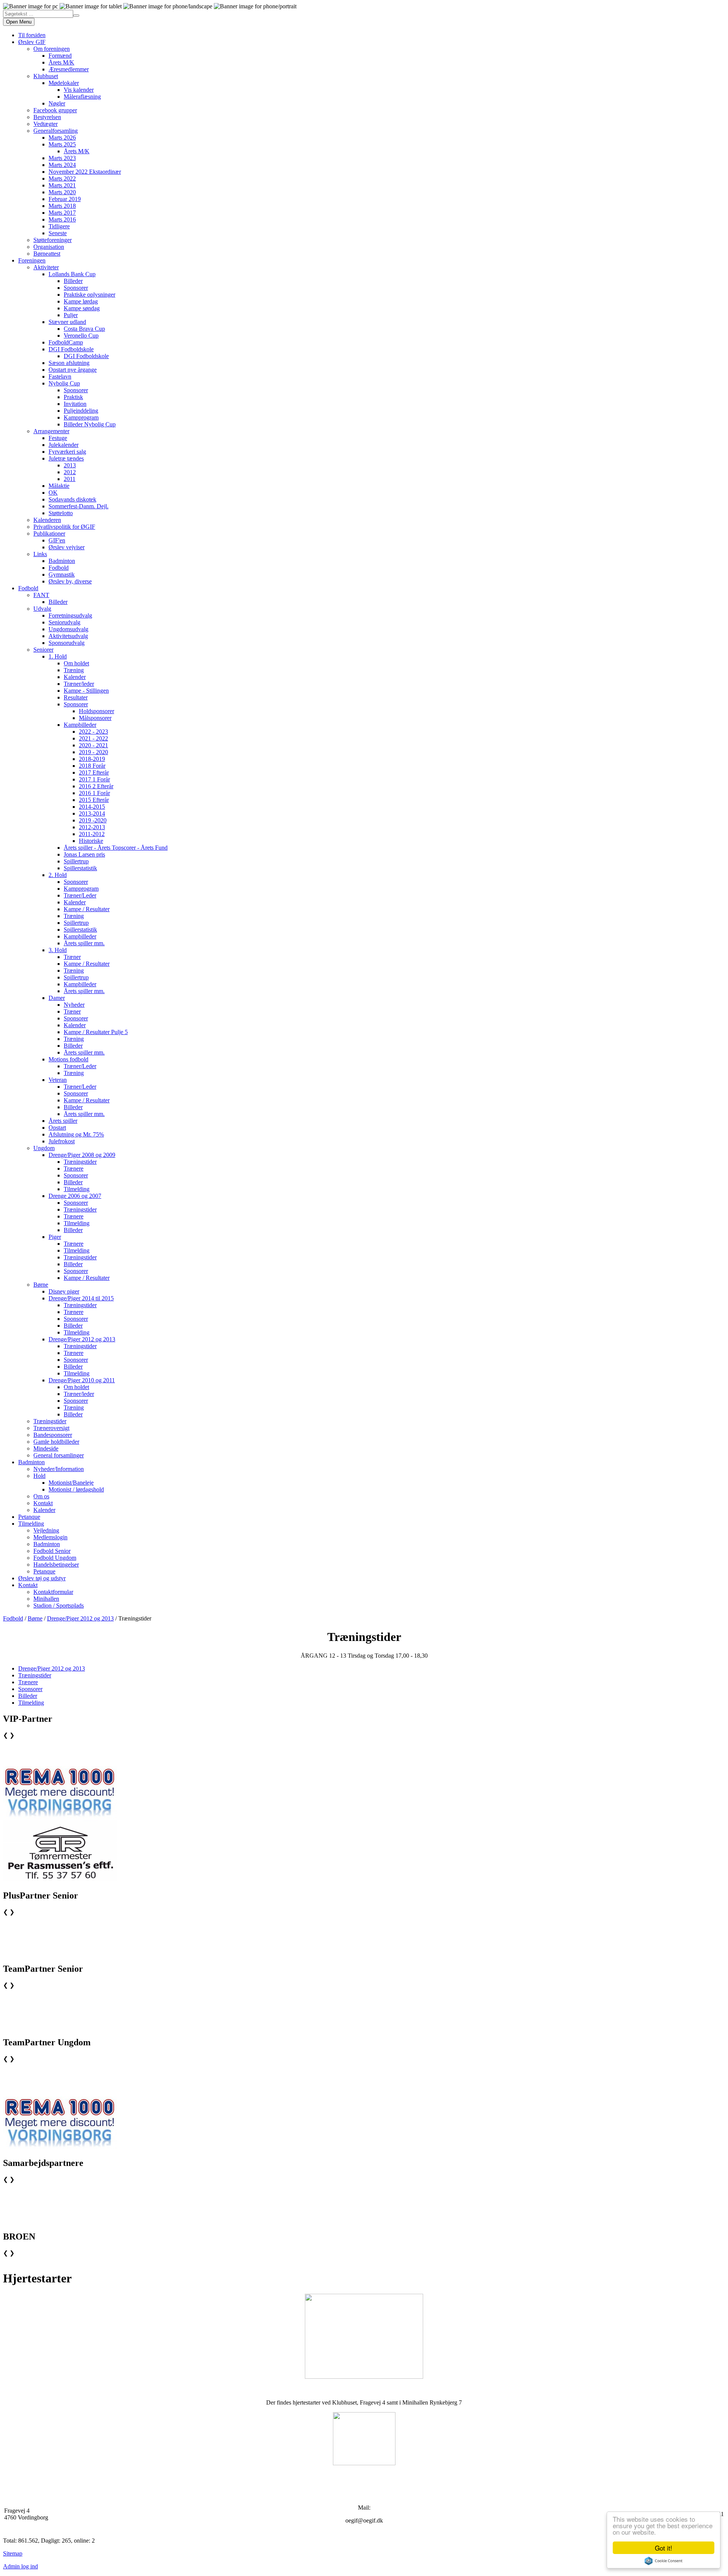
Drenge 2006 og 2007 (75, 1196)
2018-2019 (92, 759)
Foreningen (32, 260)
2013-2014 (92, 813)
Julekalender (64, 445)
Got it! (664, 2548)
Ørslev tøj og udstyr (42, 1578)
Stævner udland (67, 322)
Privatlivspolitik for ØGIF (64, 527)
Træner (72, 957)
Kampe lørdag (81, 301)
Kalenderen (47, 520)
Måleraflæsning (82, 97)
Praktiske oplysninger (89, 295)
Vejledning (46, 1530)
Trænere (74, 1169)
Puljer (71, 315)
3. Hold (58, 950)
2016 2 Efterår (96, 786)
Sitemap (13, 2553)
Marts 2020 (62, 192)
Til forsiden (32, 35)
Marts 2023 (62, 158)
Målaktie (59, 486)
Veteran (58, 1080)
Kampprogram (81, 417)
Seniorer (43, 650)
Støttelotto (61, 513)
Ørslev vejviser (67, 547)
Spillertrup (76, 861)
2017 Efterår (94, 772)
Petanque (29, 1517)
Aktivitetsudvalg (68, 636)
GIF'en (57, 540)
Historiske (91, 841)
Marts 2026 (62, 138)
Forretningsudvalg (70, 615)
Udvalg (42, 609)
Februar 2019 (65, 199)
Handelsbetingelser (56, 1565)
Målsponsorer (95, 718)
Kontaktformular (53, 1592)
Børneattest (47, 254)
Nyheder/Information (59, 1469)
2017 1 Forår (94, 779)
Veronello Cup (81, 336)
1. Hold (58, 656)
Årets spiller (63, 1121)
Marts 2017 (62, 213)
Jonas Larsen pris (84, 854)
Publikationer (49, 534)
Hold (39, 1476)
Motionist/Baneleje (71, 1483)
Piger (55, 1237)
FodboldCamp (66, 342)
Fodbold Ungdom (55, 1558)
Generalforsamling (56, 131)
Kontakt (43, 1503)
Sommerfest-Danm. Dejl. (78, 506)
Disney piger (64, 1291)
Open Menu (19, 22)
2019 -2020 (93, 820)
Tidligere (59, 226)
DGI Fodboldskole (71, 349)
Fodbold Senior (52, 1551)
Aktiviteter (46, 267)
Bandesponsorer (53, 1435)
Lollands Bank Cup (72, 274)
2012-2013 (92, 827)
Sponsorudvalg (67, 643)
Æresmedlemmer (69, 69)
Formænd (60, 56)
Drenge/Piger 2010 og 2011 (82, 1380)
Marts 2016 (62, 219)
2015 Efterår (94, 800)
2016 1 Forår (94, 793)
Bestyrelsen (47, 117)
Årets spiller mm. (84, 943)
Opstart (57, 1128)
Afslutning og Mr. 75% (76, 1134)
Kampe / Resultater (87, 909)
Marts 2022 (62, 178)
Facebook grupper (55, 110)
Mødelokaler (64, 83)
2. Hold (58, 875)
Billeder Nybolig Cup (90, 424)
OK (53, 493)
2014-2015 (92, 807)
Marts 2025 (62, 144)
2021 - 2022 (93, 738)
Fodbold (59, 568)
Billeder (73, 281)
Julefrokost (62, 1141)
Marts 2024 (62, 165)
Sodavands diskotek (72, 499)
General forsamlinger (59, 1455)
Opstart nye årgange (73, 370)
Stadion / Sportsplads (59, 1605)
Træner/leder (79, 684)
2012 (70, 472)
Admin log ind (20, 2566)
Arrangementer (51, 431)
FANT (41, 595)
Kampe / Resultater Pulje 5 (96, 1032)
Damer (57, 998)
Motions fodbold (68, 1059)
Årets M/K (61, 62)
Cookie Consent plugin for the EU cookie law (664, 2561)
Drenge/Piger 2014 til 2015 (81, 1298)
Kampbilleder (80, 725)
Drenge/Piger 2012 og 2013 (82, 1339)
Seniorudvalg (64, 622)
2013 (70, 465)
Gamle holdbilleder (56, 1442)
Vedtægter (45, 124)
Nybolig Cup (64, 383)
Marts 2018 (62, 206)
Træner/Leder (80, 895)
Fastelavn (60, 376)
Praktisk (73, 397)
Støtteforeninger (53, 240)
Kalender (75, 677)
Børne (41, 1285)
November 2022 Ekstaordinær (85, 172)
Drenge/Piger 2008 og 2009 (82, 1155)
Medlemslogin (50, 1537)
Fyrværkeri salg (67, 452)
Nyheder (74, 1005)
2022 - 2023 (93, 732)
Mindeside (46, 1448)
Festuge (58, 438)
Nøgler (57, 103)
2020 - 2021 (93, 745)
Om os (41, 1496)
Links (40, 554)
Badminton (62, 561)
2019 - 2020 (93, 752)
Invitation (75, 404)
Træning (74, 670)
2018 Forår (92, 766)
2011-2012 (92, 834)
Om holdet (76, 663)
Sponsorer (76, 288)
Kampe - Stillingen (86, 691)
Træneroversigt (51, 1428)
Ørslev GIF (32, 42)
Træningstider (80, 1162)
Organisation (49, 247)
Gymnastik (62, 574)
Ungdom (44, 1148)
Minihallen (46, 1599)
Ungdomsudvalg (68, 629)
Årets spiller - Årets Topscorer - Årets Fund (116, 848)
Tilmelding (77, 1189)
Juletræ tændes (66, 458)
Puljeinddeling (81, 411)
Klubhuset (46, 76)
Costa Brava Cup (84, 329)
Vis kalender (79, 90)
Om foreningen (52, 49)
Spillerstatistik (80, 868)
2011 (70, 479)
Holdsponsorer (96, 711)
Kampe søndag (82, 308)
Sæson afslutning (69, 363)
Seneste (58, 233)
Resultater (76, 697)
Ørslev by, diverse (70, 581)
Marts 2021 (62, 185)
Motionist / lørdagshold (76, 1489)
